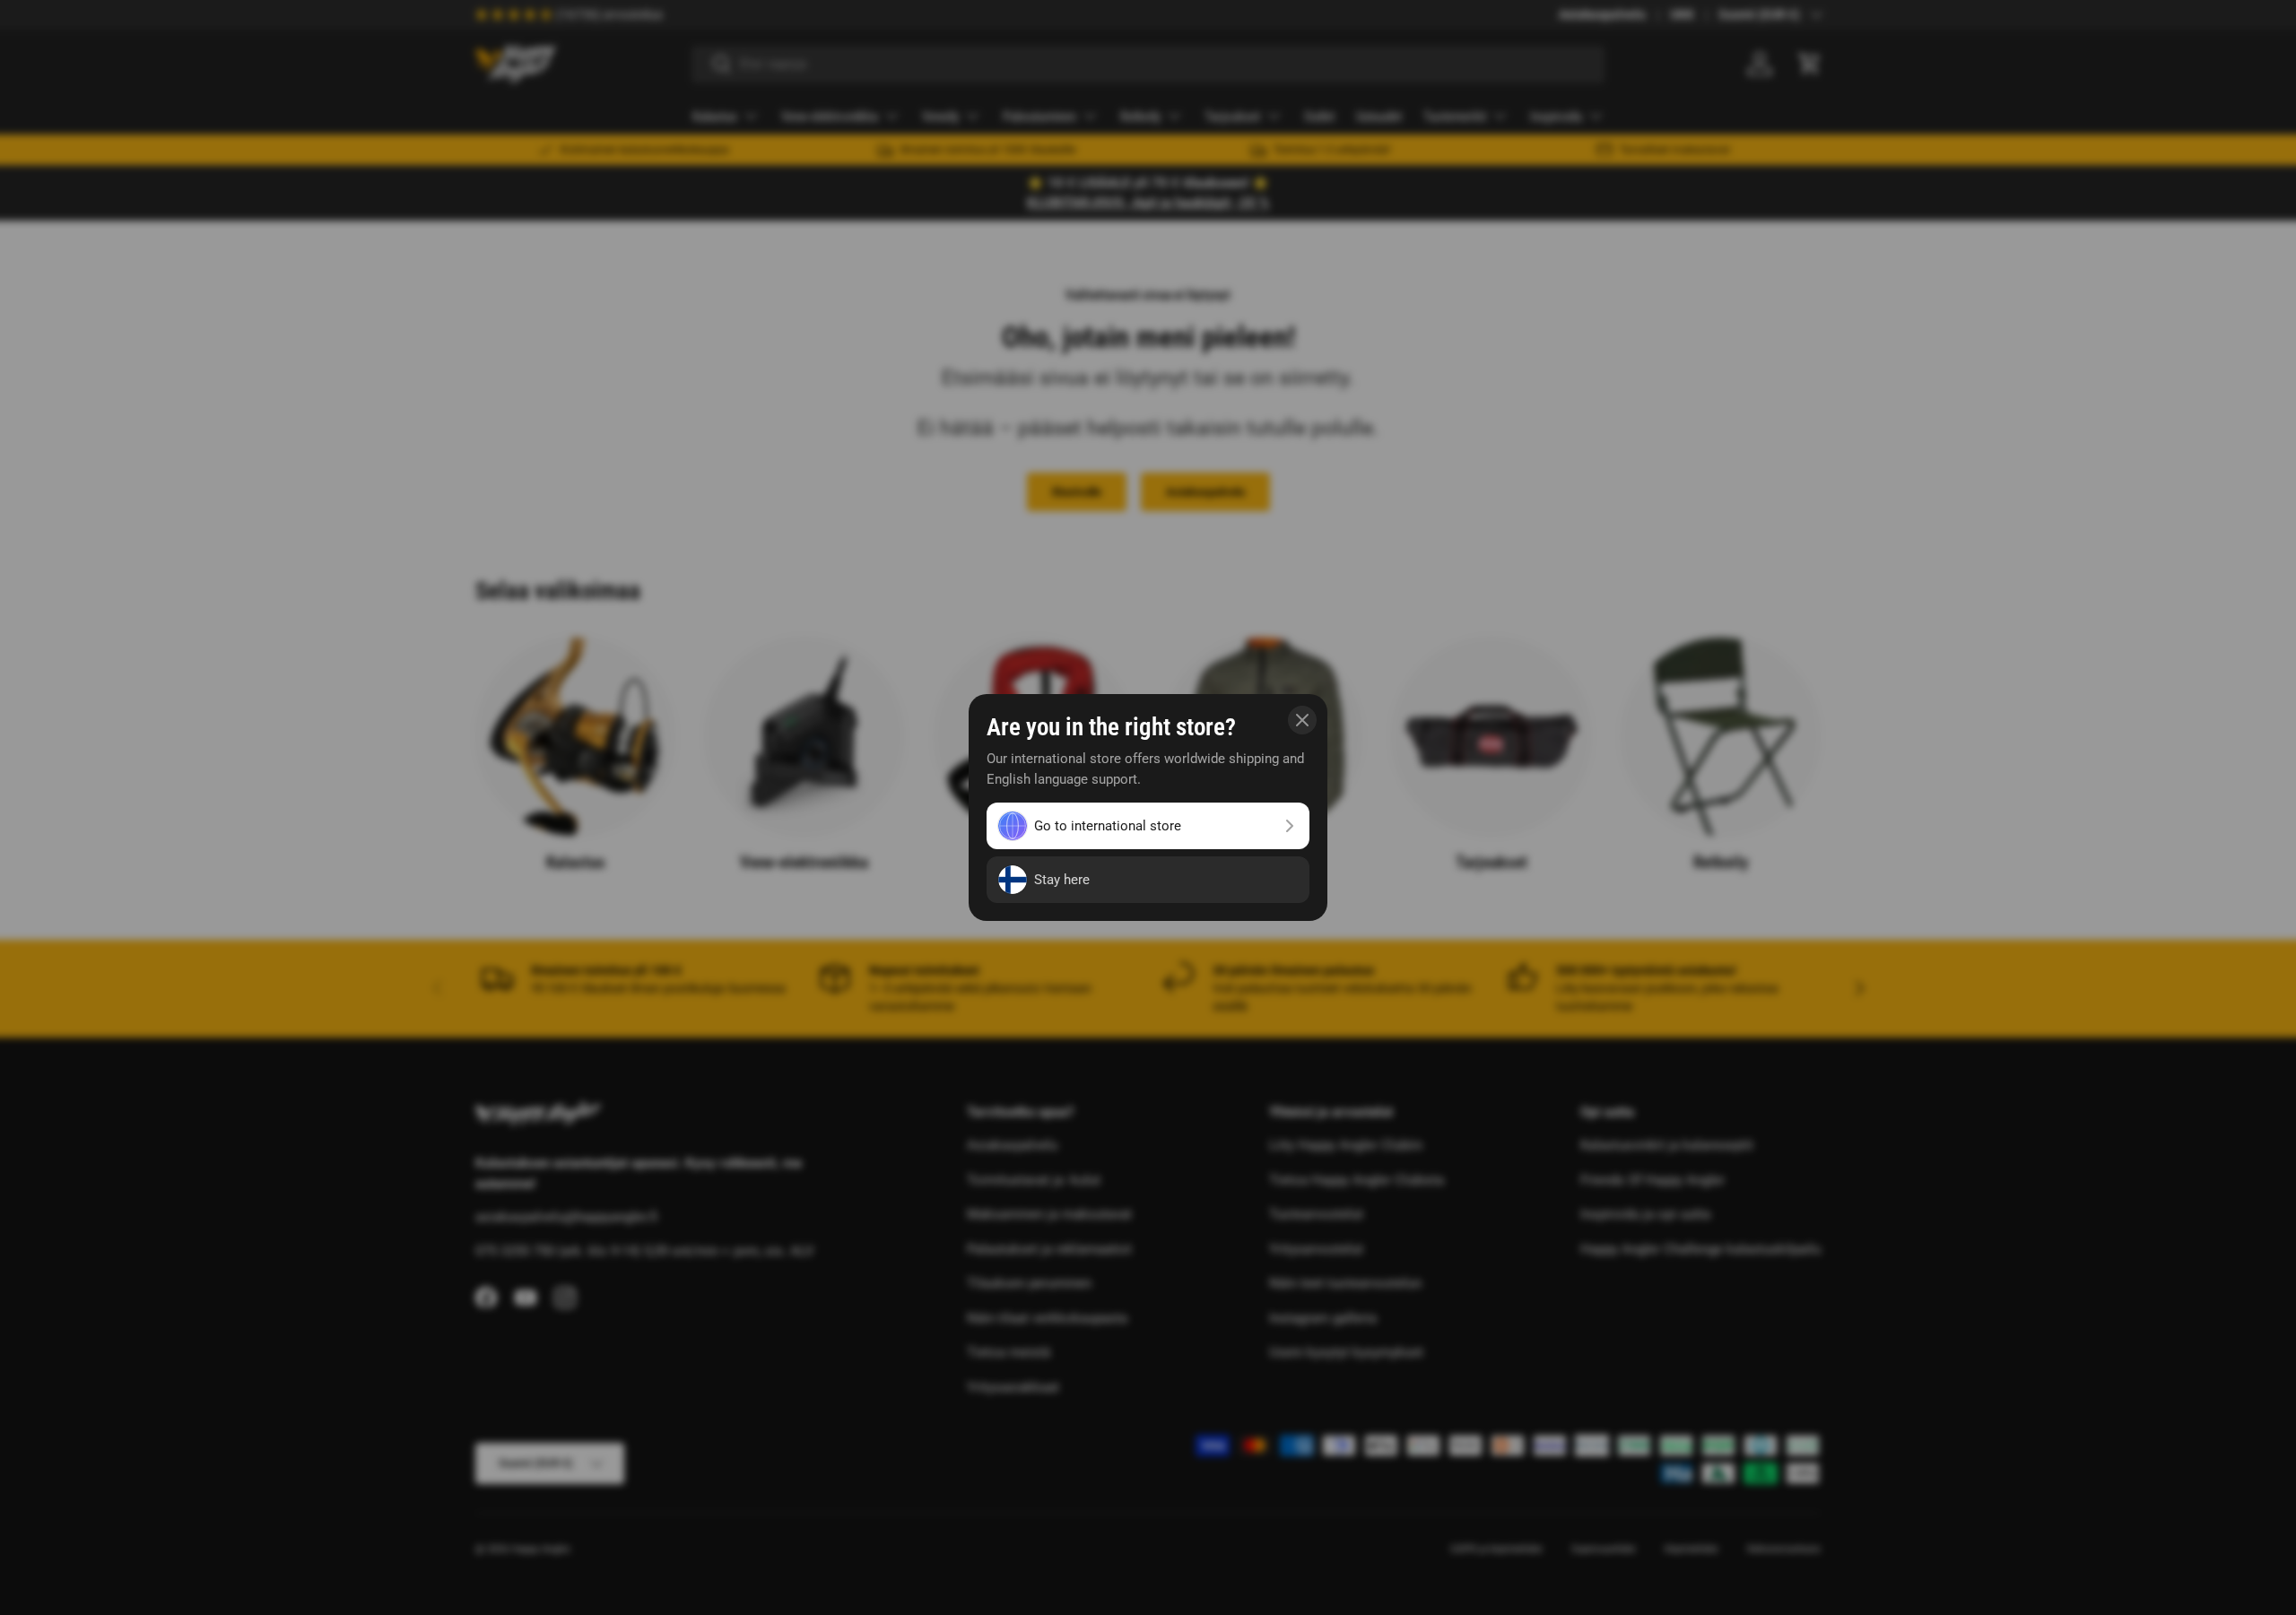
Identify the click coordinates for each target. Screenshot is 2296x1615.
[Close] (1302, 720)
